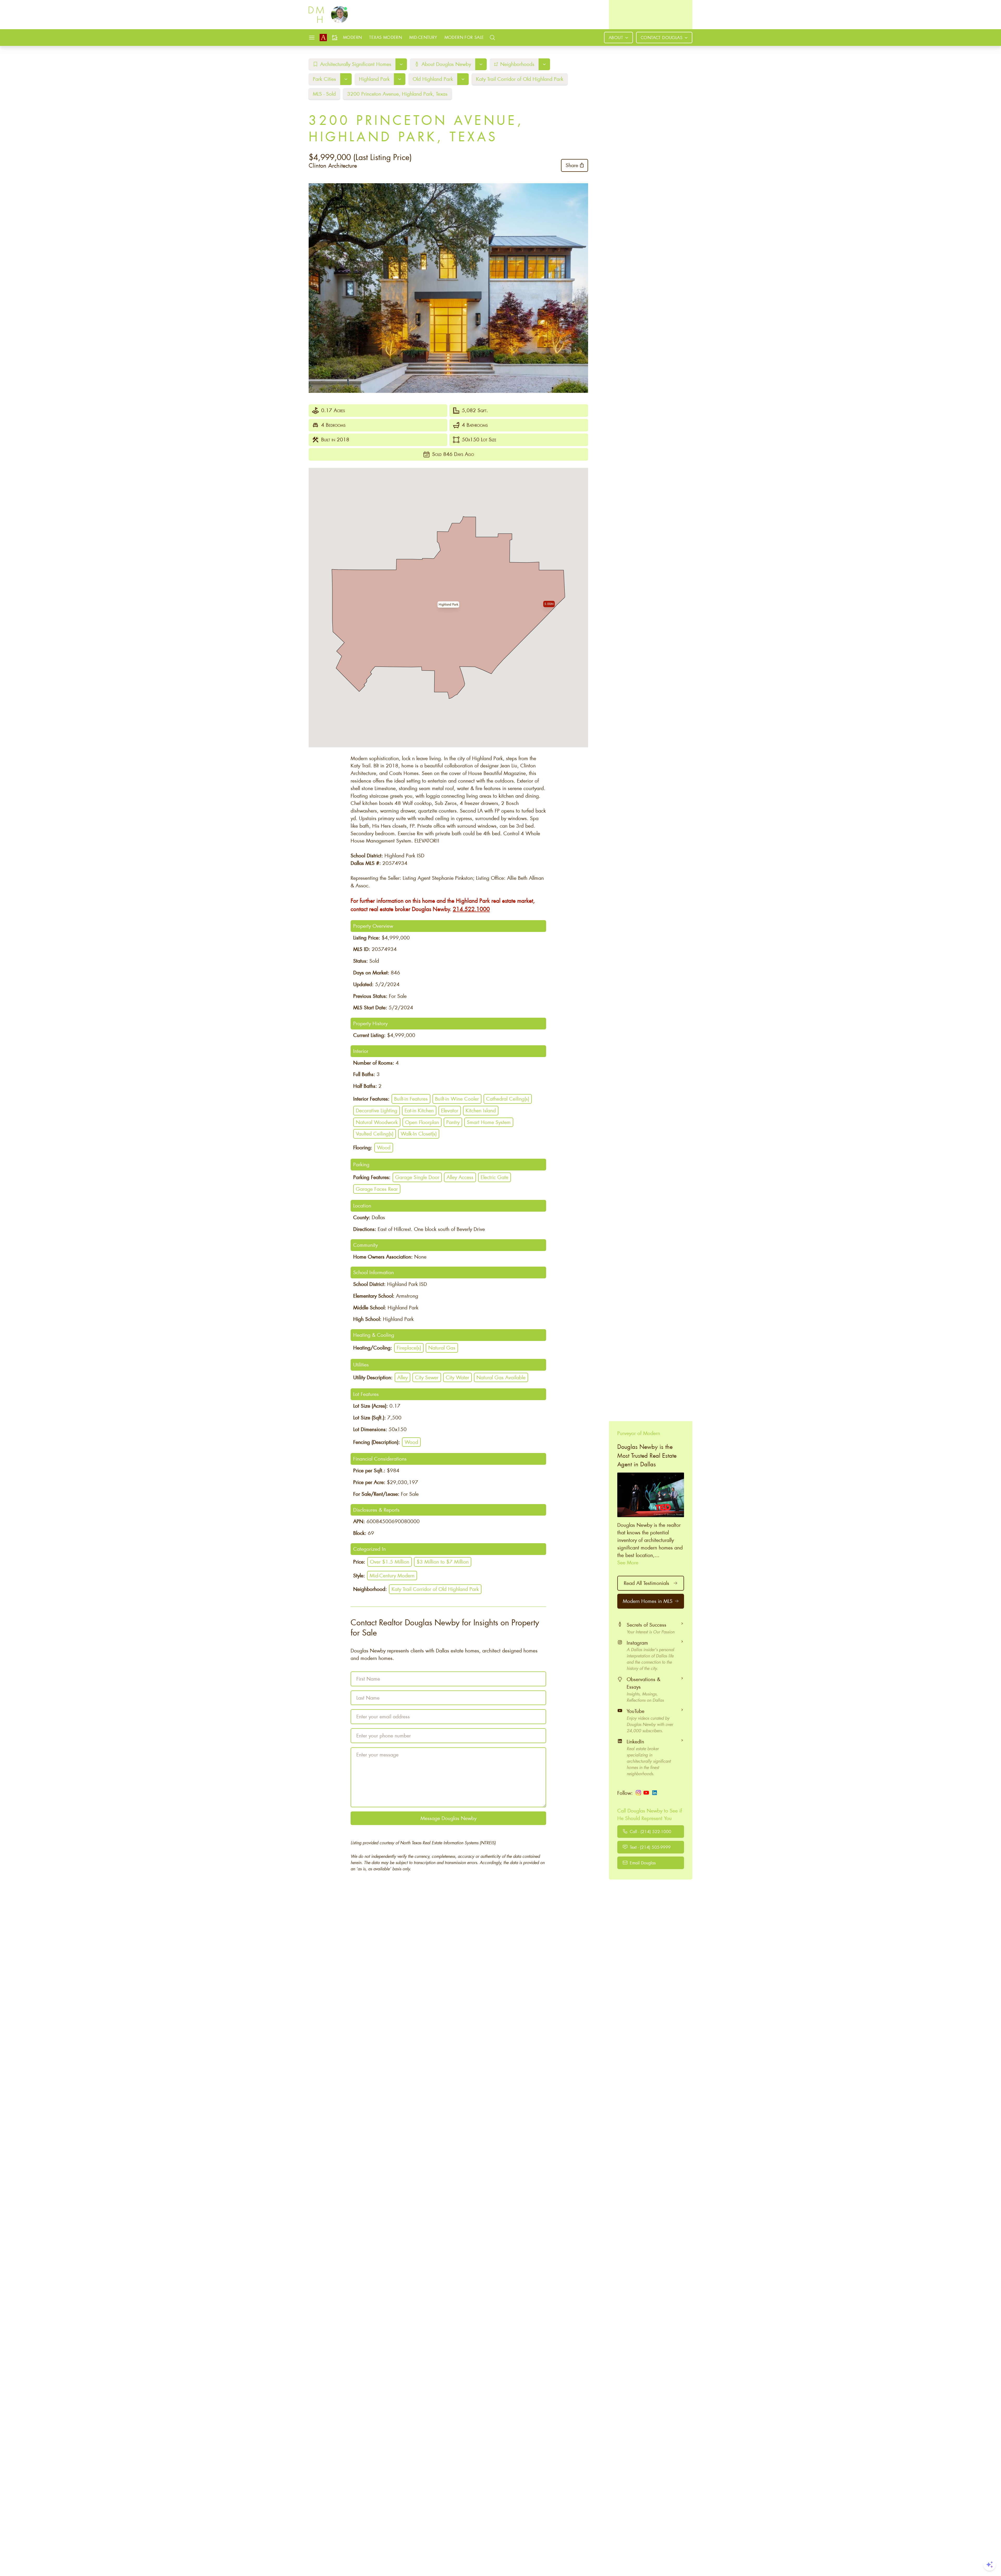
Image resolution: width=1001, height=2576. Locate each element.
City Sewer (427, 1377)
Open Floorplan (422, 1122)
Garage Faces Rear (377, 1189)
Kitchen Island (481, 1110)
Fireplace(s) (409, 1348)
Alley (402, 1377)
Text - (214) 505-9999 (650, 1847)
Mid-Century (423, 37)
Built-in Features (411, 1099)
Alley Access (460, 1177)
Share (572, 165)
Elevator (450, 1110)
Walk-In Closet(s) (419, 1134)
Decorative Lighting (377, 1110)
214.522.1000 (471, 909)
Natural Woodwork (377, 1122)
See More (628, 1562)
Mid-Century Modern (392, 1575)
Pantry (453, 1122)
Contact (662, 37)
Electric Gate (495, 1177)
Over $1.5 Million (390, 1562)
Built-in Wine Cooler (457, 1099)
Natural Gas (442, 1348)
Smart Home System (489, 1122)
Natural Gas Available (501, 1377)
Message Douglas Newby (448, 1818)
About (616, 37)
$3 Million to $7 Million (443, 1562)
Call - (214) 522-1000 (651, 1831)
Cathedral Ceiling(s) (508, 1099)
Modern (352, 37)
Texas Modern (386, 37)
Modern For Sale (464, 37)
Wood (384, 1147)
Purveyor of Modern (639, 1433)
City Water (457, 1377)
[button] (448, 605)
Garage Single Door (417, 1177)
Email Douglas (643, 1862)
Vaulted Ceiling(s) (375, 1134)
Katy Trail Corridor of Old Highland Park (435, 1589)
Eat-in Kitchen (419, 1110)
